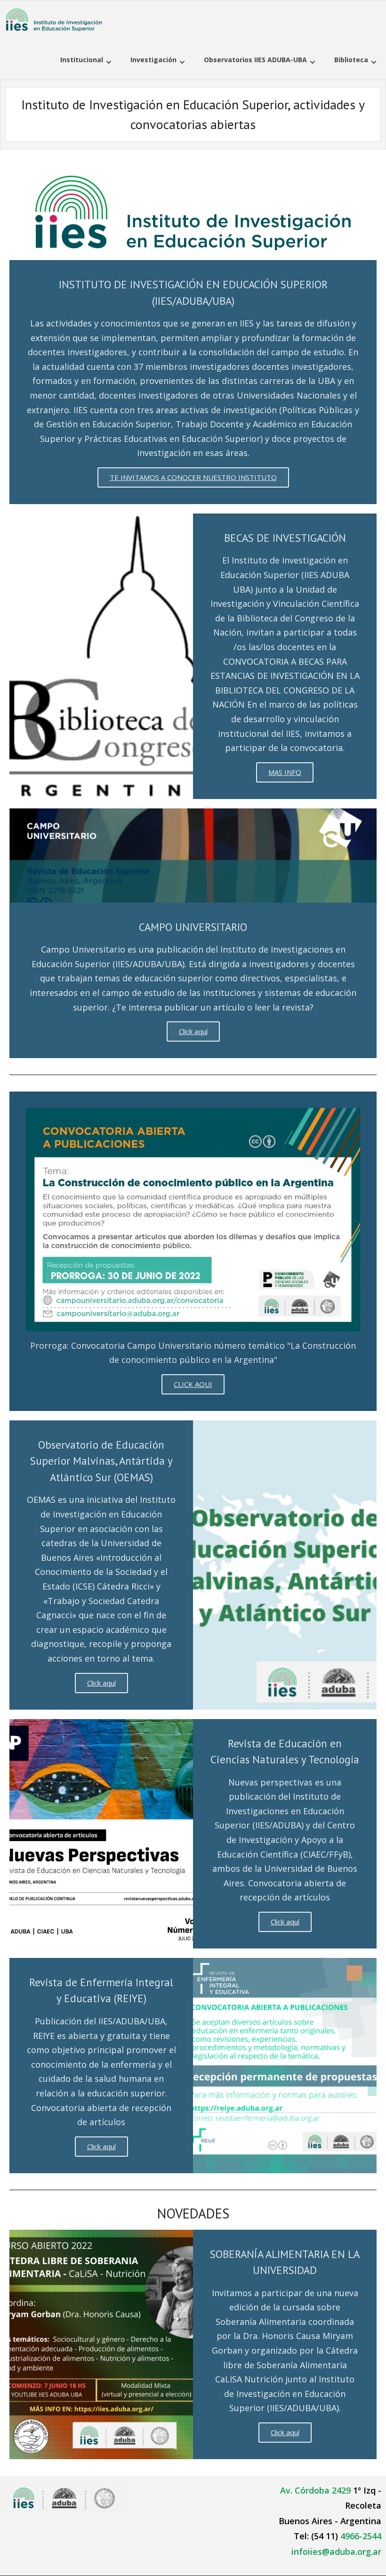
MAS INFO (285, 772)
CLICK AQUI (193, 1384)
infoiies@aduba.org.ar (336, 2552)
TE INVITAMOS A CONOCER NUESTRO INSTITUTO (193, 477)
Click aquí (193, 1031)
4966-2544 (361, 2536)
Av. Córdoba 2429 (315, 2490)
